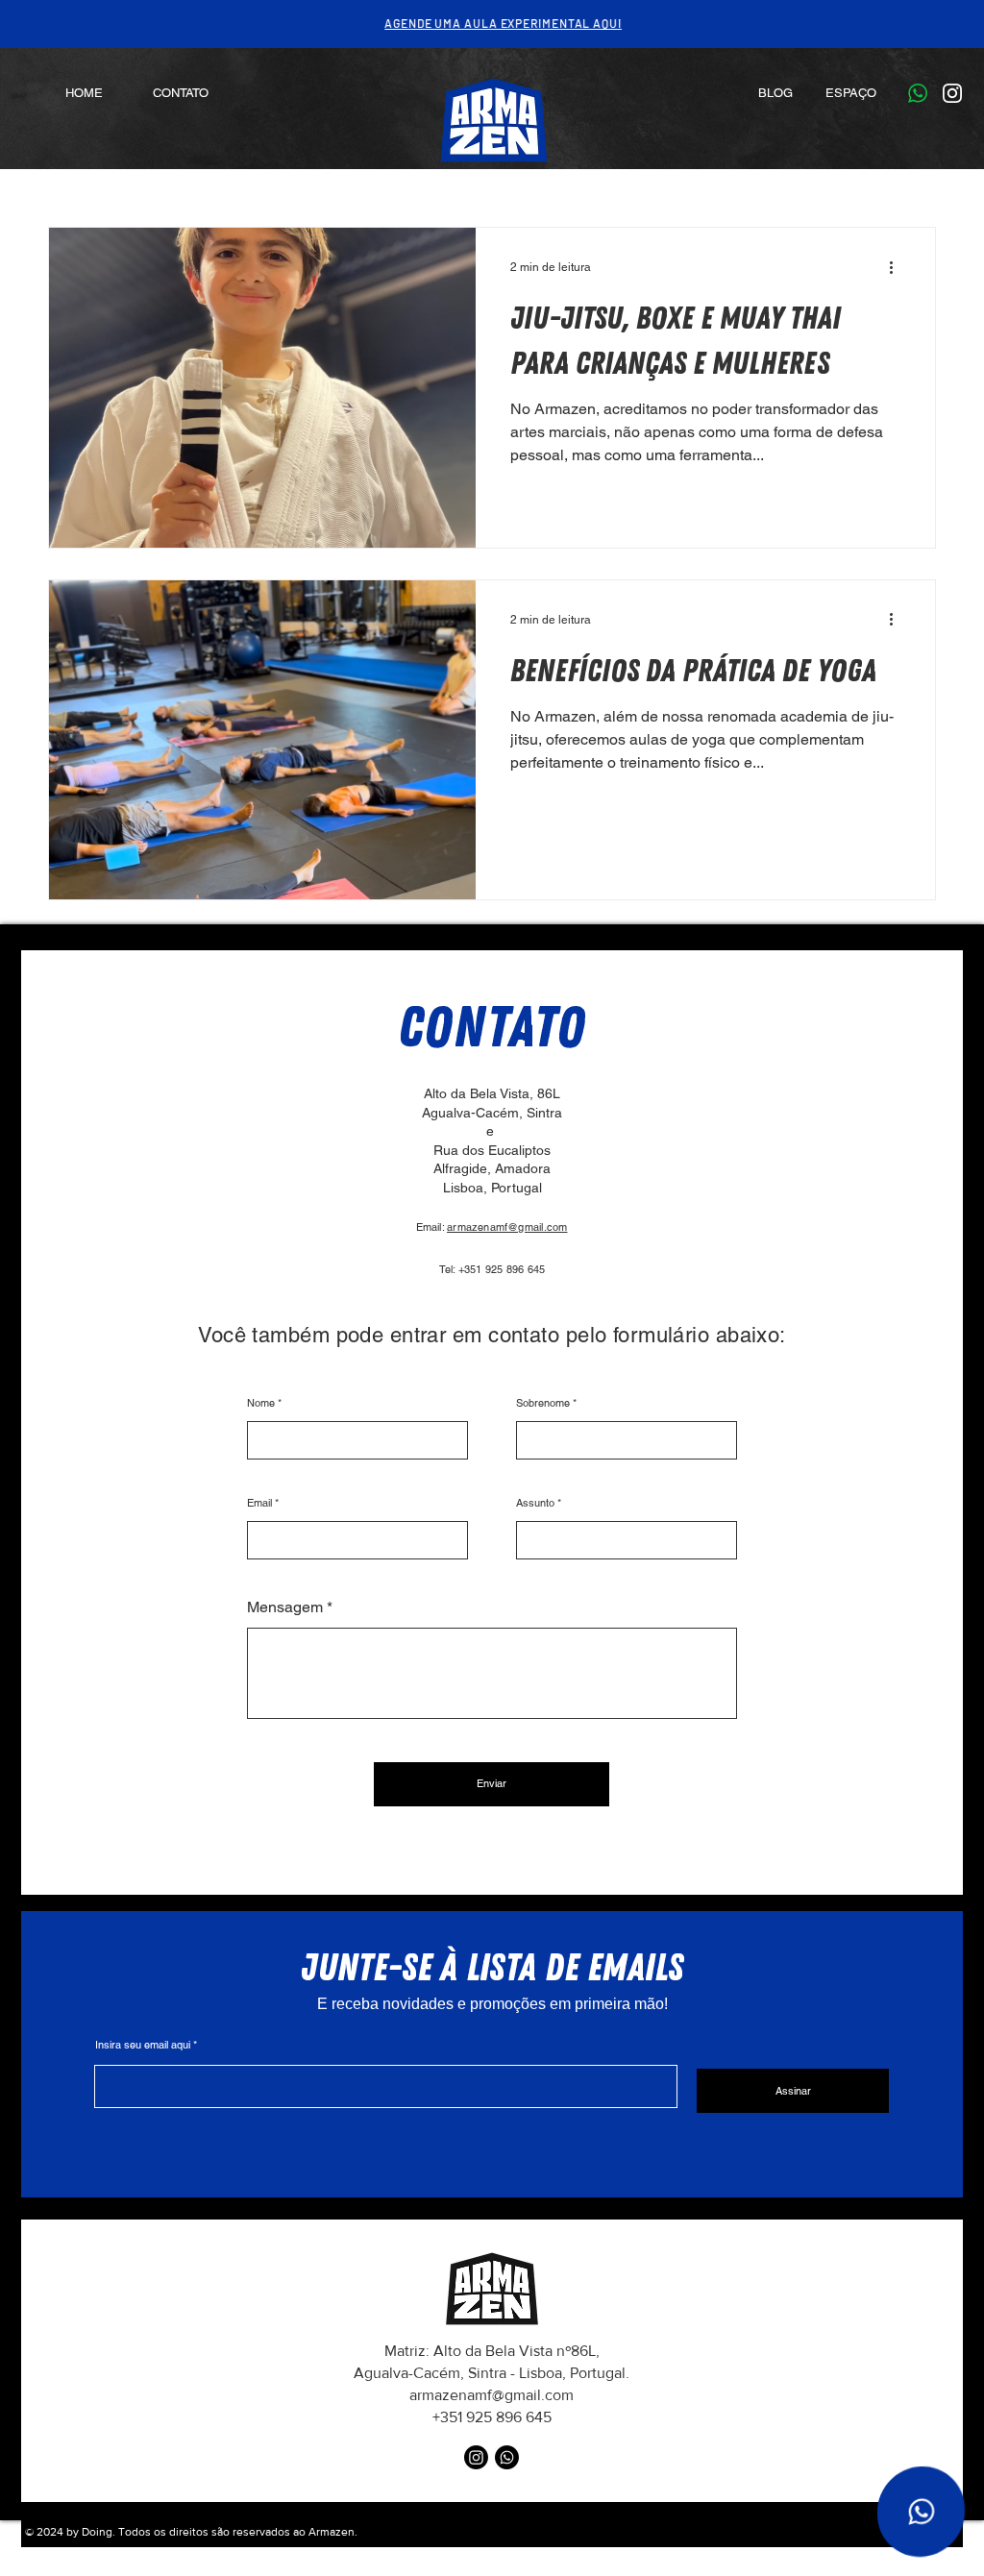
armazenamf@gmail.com (507, 1227)
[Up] (921, 2512)
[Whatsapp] (507, 2457)
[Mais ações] (898, 267)
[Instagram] (476, 2457)
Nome (261, 1403)
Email (259, 1503)
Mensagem (285, 1607)
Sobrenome (543, 1403)
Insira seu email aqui (143, 2045)
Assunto (535, 1503)
